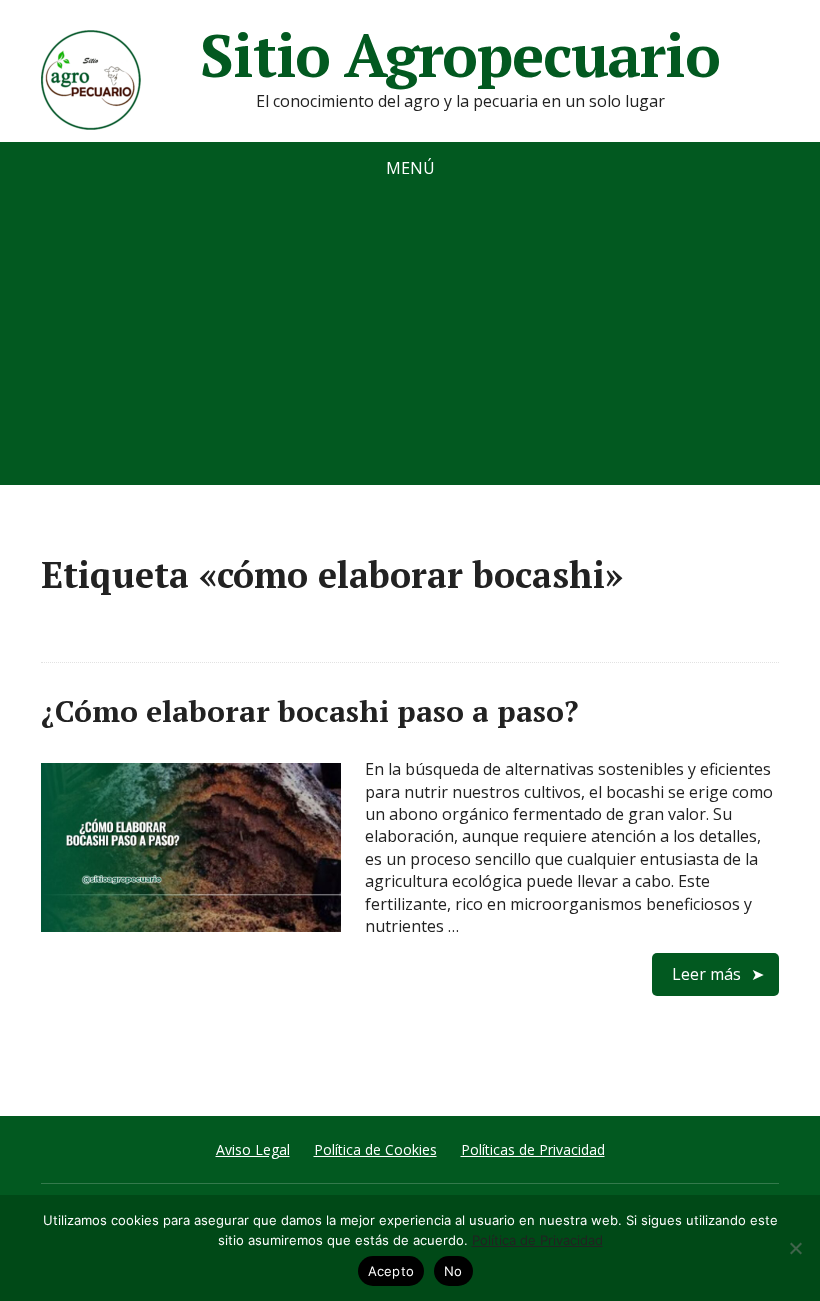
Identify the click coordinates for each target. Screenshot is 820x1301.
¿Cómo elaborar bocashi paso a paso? (309, 711)
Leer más (706, 974)
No (453, 1271)
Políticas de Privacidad (533, 1149)
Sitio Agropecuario (459, 55)
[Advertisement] (410, 345)
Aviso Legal (253, 1149)
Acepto (391, 1271)
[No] (795, 1248)
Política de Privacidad (537, 1240)
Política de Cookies (375, 1149)
